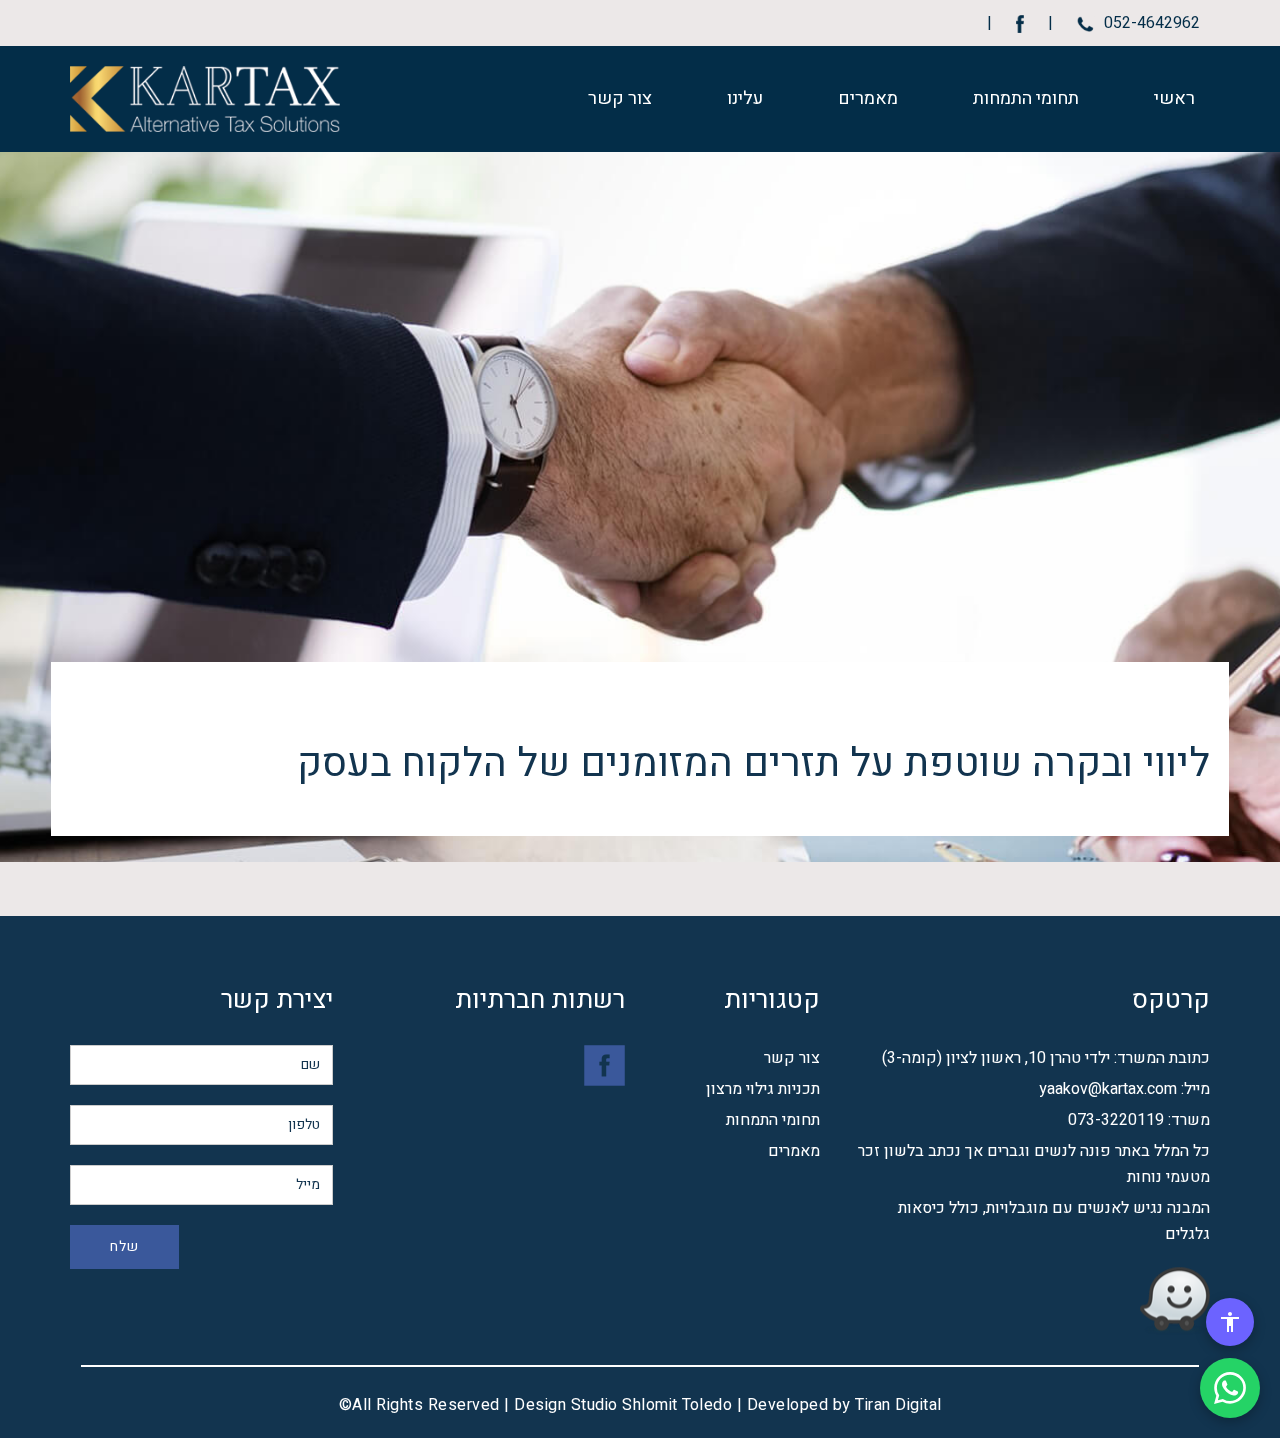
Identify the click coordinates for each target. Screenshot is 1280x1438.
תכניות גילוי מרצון (763, 1089)
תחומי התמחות (1026, 98)
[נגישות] (1230, 1322)
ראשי (1174, 98)
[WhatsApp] (1230, 1388)
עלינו (745, 98)
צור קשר (620, 98)
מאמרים (868, 98)
